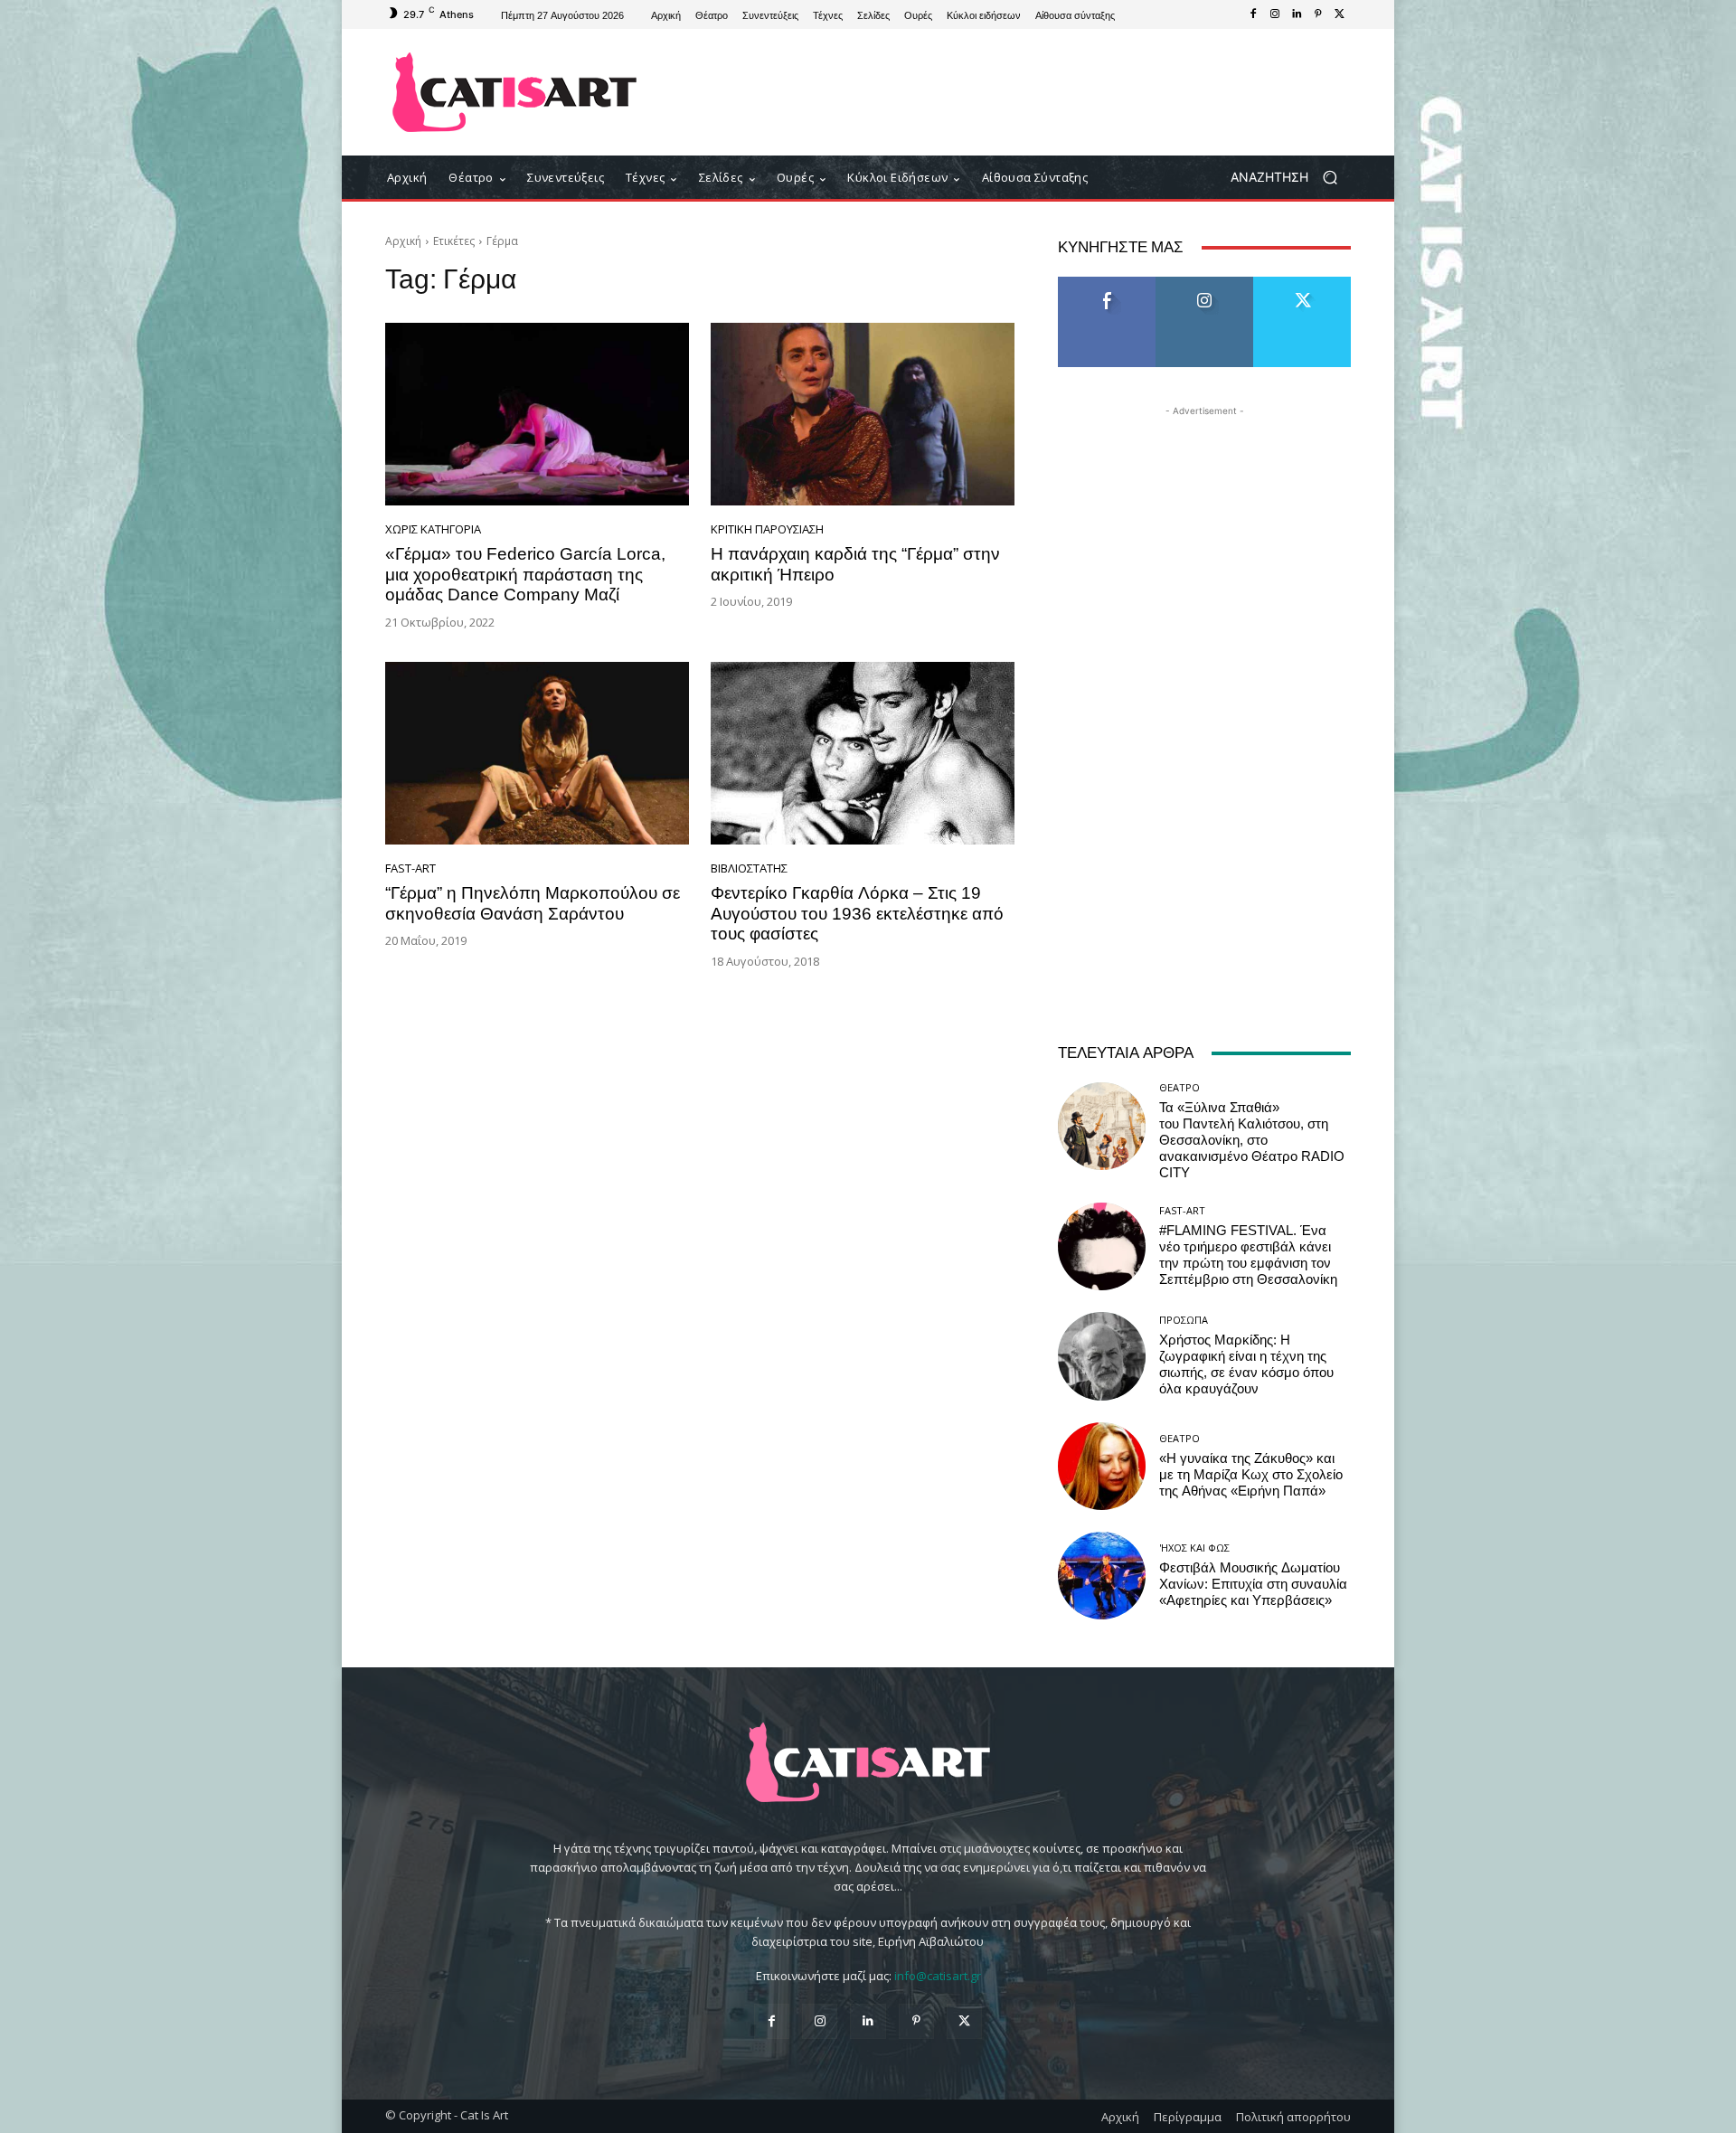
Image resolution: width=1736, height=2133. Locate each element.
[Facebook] (1253, 14)
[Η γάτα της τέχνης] (515, 92)
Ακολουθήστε (1205, 283)
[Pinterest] (1318, 14)
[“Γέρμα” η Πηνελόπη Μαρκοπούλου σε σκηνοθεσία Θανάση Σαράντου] (537, 753)
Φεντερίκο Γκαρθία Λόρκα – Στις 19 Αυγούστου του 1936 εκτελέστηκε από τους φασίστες (857, 914)
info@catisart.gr (938, 1976)
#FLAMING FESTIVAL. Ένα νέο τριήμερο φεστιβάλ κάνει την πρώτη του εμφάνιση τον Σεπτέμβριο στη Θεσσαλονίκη (1248, 1255)
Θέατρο (1179, 1087)
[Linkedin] (1297, 14)
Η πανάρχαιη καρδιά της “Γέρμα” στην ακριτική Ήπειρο (855, 564)
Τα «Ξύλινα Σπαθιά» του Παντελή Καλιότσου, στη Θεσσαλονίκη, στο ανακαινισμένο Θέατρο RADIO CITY (1252, 1140)
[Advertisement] (1017, 92)
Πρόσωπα (1184, 1320)
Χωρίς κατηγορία (433, 529)
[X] (1340, 14)
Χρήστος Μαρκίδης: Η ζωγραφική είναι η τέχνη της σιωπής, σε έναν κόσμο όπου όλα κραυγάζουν (1246, 1364)
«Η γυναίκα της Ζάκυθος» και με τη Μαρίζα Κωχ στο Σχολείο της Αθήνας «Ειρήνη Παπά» (1251, 1475)
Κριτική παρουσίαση (767, 529)
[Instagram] (1275, 14)
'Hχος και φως (1194, 1548)
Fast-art (410, 868)
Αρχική (403, 241)
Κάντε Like (1107, 283)
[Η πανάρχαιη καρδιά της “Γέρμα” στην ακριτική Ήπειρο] (863, 414)
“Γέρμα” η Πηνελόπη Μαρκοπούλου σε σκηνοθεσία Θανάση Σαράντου (533, 903)
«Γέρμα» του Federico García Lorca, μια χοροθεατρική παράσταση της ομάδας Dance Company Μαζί (525, 575)
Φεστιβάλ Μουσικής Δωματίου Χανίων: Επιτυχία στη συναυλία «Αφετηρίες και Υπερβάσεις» (1253, 1584)
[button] (1291, 178)
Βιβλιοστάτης (749, 868)
